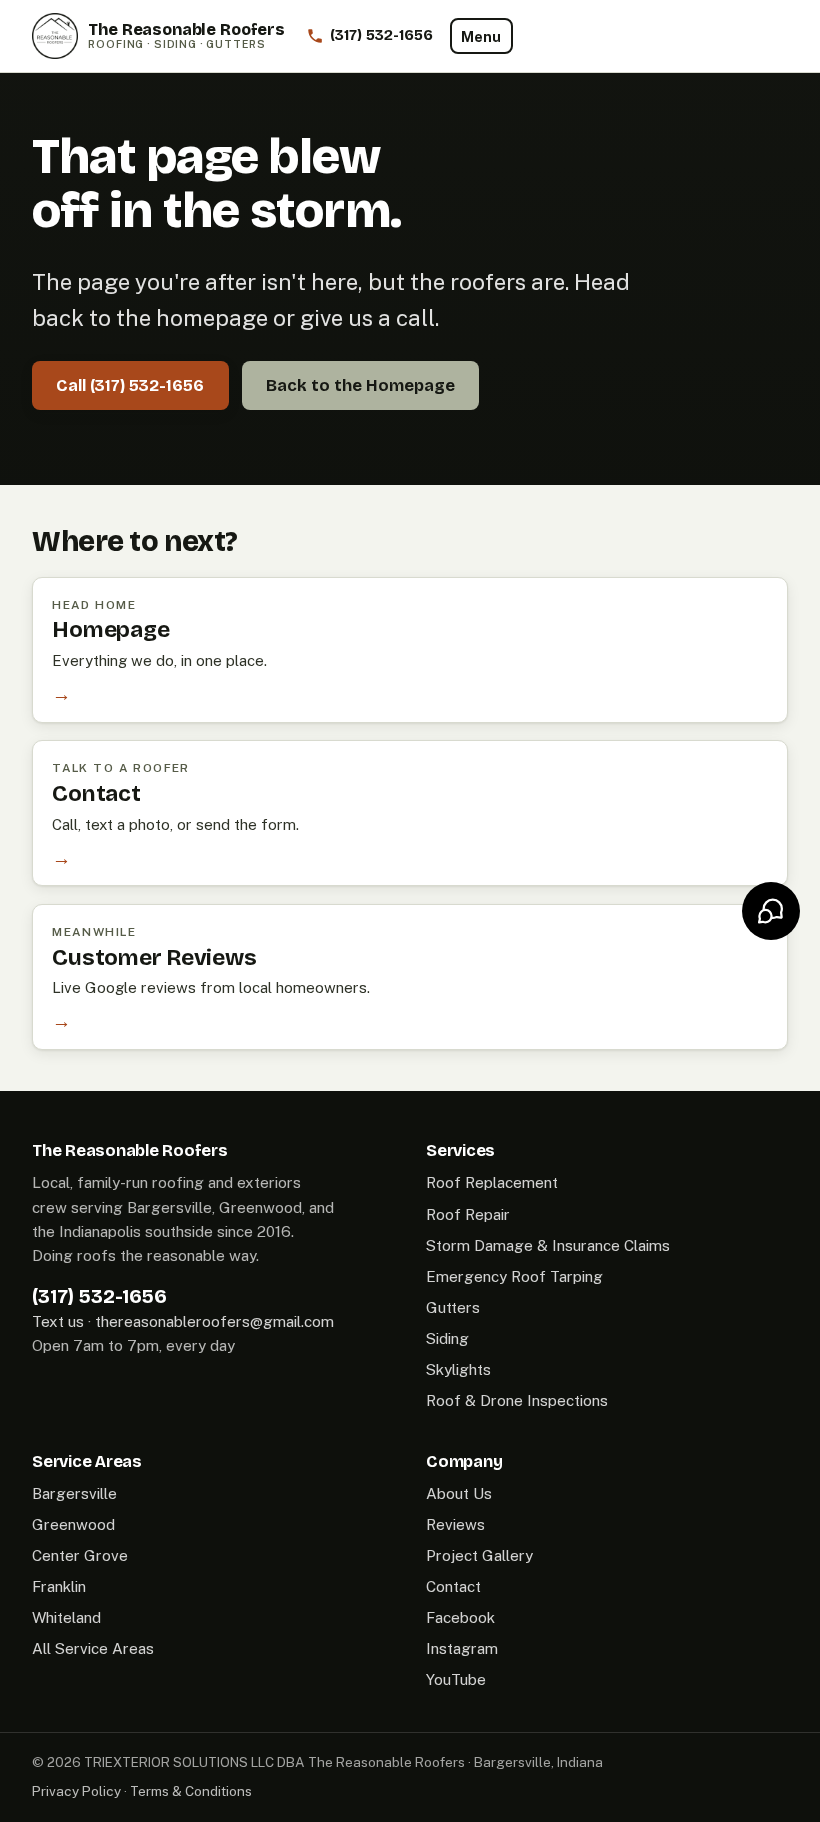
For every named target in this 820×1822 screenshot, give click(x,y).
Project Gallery (479, 1555)
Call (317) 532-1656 (130, 385)
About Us (459, 1493)
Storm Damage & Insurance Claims (548, 1245)
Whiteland (66, 1617)
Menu (481, 36)
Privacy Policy (76, 1791)
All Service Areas (93, 1648)
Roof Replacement (492, 1182)
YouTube (456, 1679)
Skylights (458, 1369)
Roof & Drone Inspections (517, 1400)
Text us (58, 1321)
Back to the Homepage (360, 385)
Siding (447, 1338)
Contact (453, 1586)
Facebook (460, 1617)
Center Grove (80, 1555)
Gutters (453, 1307)
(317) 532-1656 (99, 1296)
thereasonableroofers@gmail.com (214, 1321)
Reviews (455, 1524)
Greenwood (73, 1524)
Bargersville (74, 1493)
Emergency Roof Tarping (514, 1276)
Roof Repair (468, 1214)
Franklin (59, 1586)
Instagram (462, 1648)
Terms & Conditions (191, 1791)
